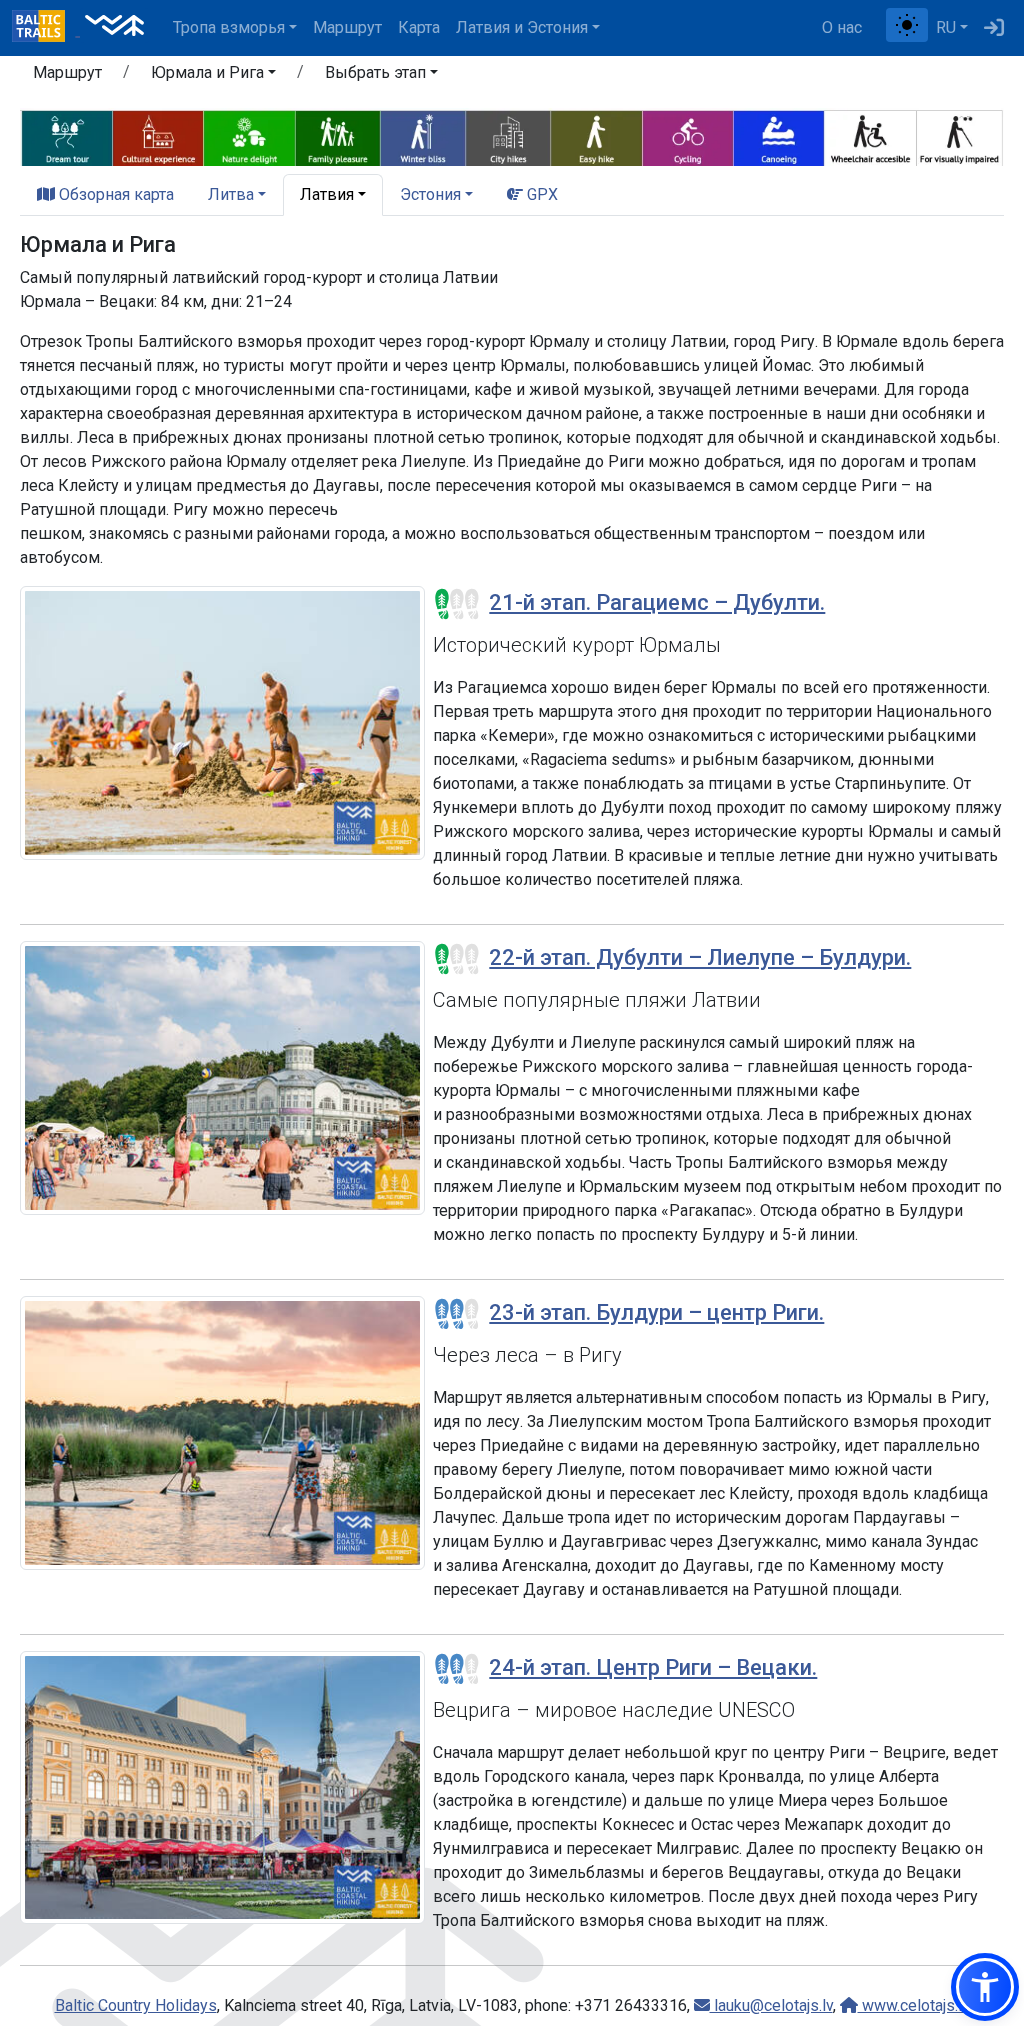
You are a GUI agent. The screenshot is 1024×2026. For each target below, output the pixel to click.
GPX (540, 194)
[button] (213, 76)
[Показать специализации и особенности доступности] (512, 135)
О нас (842, 27)
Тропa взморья (229, 27)
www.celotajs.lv (914, 2005)
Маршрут (347, 27)
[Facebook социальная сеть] (878, 28)
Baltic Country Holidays (136, 2005)
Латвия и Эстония (522, 27)
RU (946, 27)
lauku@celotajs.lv (771, 2005)
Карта (419, 27)
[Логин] (994, 28)
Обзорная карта (114, 194)
